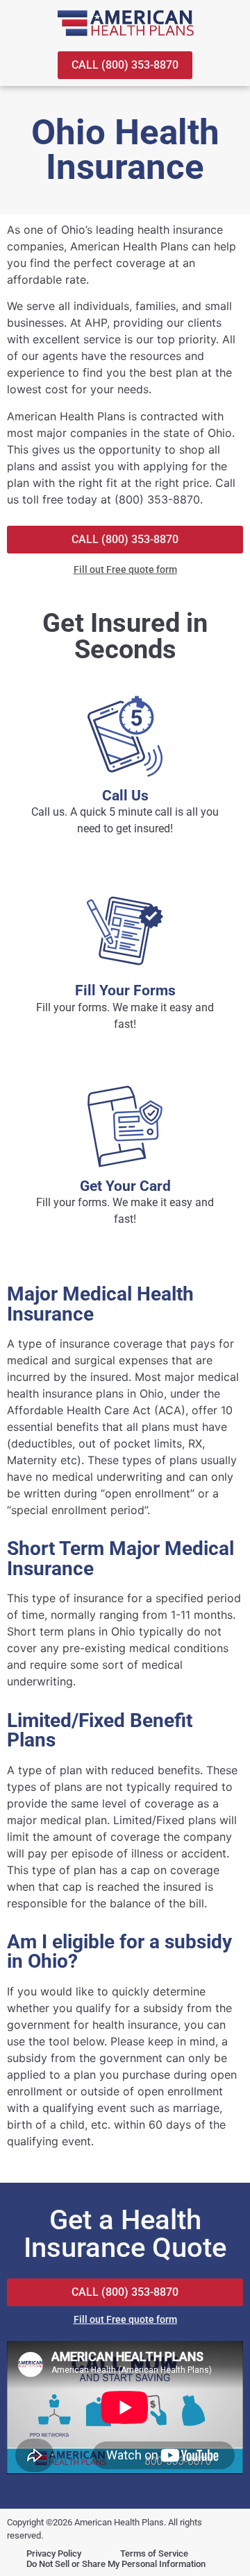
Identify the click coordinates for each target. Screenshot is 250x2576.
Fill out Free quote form (125, 569)
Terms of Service (154, 2553)
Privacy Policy (54, 2553)
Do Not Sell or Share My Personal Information (116, 2564)
